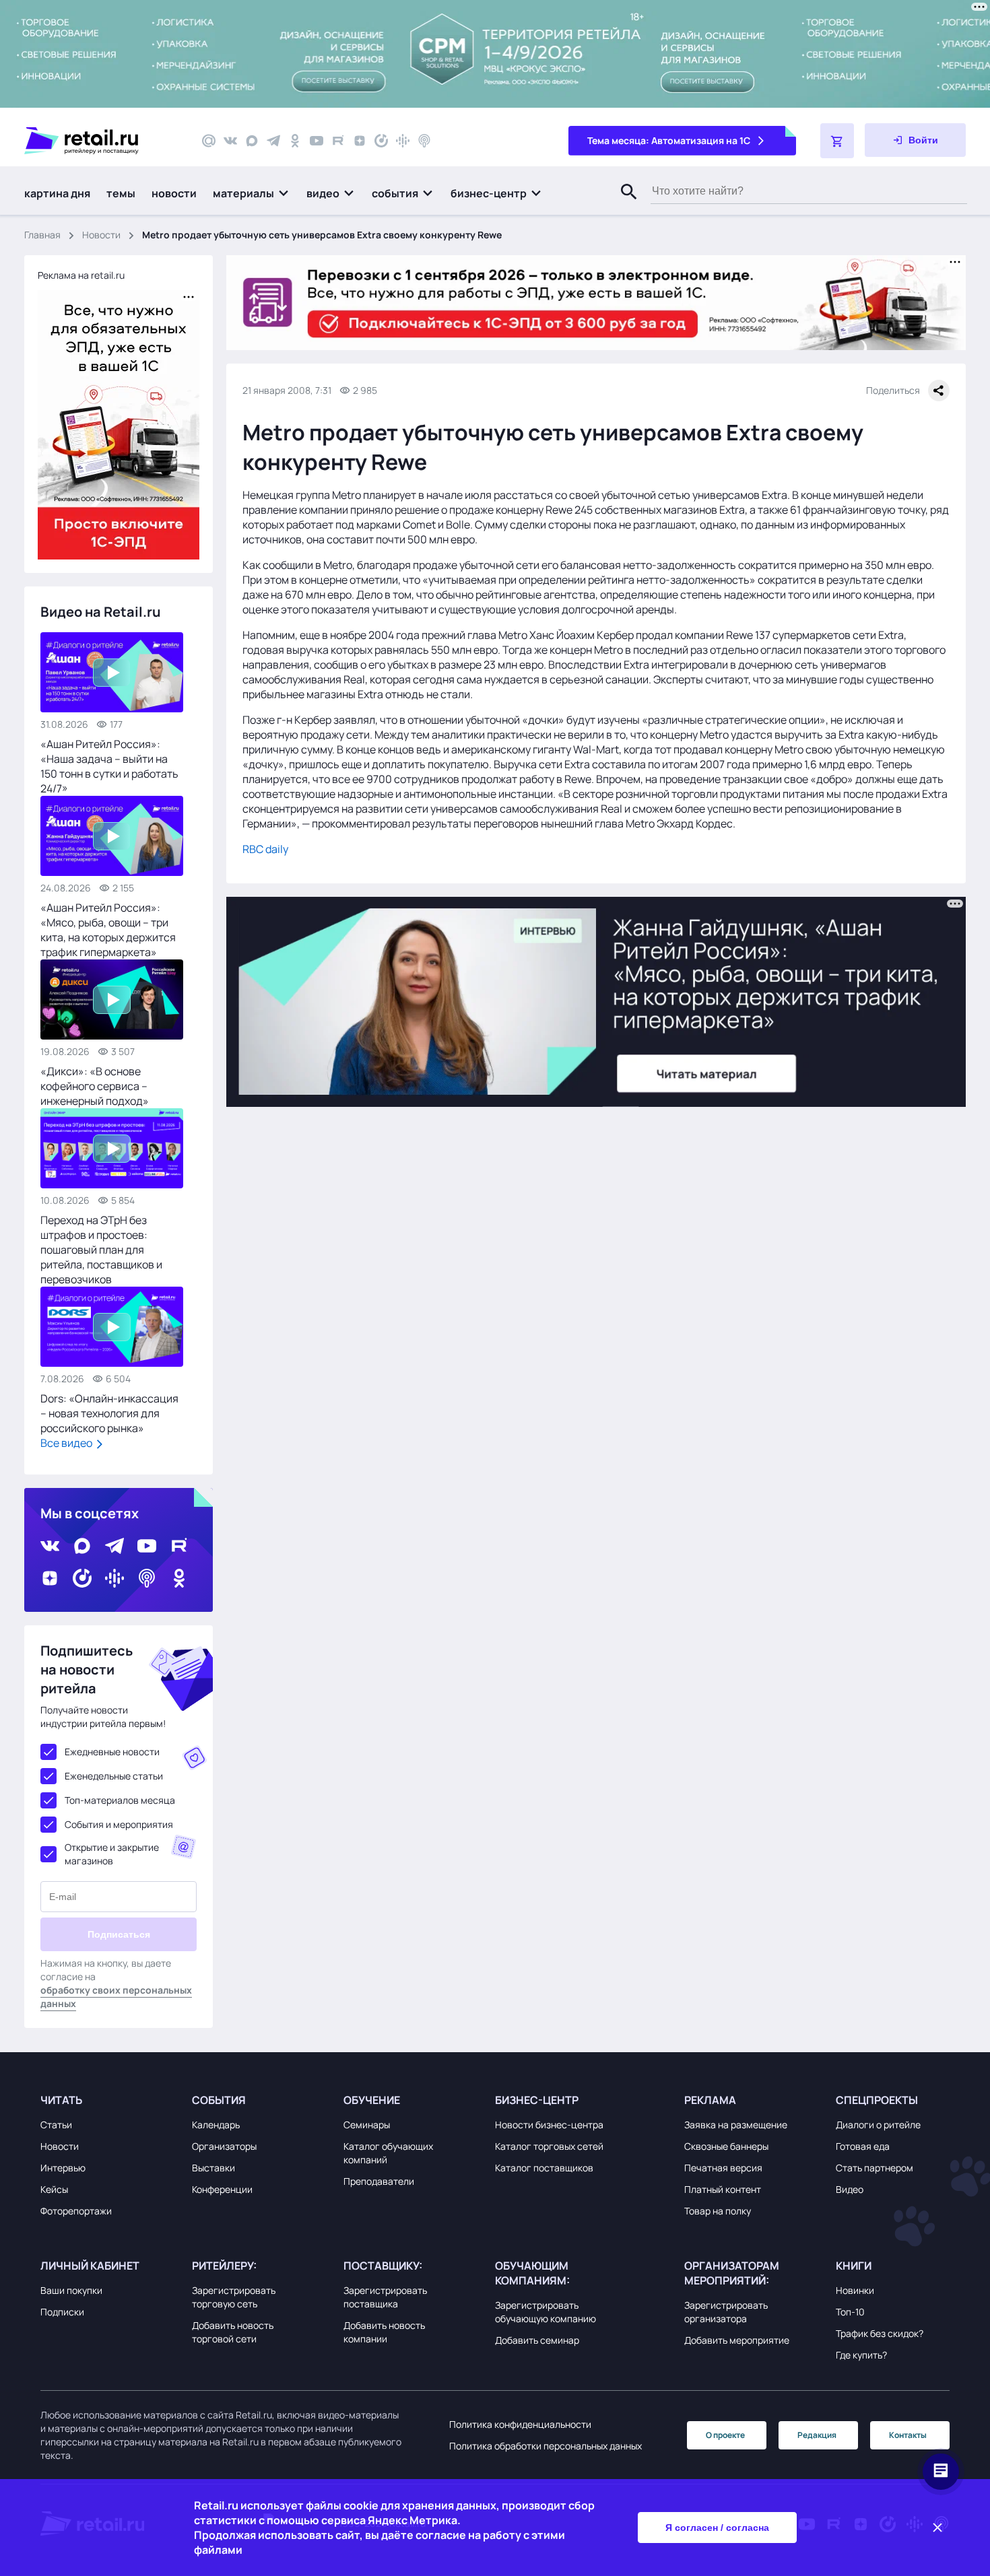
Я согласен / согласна (717, 2528)
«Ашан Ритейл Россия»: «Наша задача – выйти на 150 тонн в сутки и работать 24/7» (109, 766)
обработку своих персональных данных (116, 1997)
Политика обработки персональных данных (546, 2446)
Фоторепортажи (76, 2211)
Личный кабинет (90, 2266)
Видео (850, 2189)
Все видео (67, 1443)
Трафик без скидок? (880, 2333)
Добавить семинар (537, 2340)
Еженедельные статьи (114, 1776)
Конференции (222, 2189)
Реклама (710, 2100)
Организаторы (224, 2146)
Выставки (213, 2168)
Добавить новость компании (384, 2332)
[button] (252, 193)
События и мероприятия (119, 1824)
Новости (101, 235)
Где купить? (861, 2355)
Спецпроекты (877, 2100)
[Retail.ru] (101, 141)
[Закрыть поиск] (623, 205)
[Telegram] (273, 141)
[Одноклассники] (295, 141)
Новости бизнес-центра (549, 2125)
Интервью (63, 2168)
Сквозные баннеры (726, 2146)
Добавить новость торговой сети (233, 2332)
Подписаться (119, 1934)
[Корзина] (837, 141)
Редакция (817, 2435)
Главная (42, 235)
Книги (854, 2266)
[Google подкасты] (403, 141)
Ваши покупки (71, 2290)
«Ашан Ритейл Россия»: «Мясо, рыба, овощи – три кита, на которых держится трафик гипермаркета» (108, 930)
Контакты (908, 2435)
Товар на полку (718, 2211)
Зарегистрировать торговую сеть (234, 2297)
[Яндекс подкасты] (381, 141)
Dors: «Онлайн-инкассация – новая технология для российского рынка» (109, 1413)
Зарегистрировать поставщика (385, 2297)
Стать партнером (874, 2168)
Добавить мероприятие (737, 2340)
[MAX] (252, 141)
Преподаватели (379, 2181)
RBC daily (265, 849)
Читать (61, 2100)
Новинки (855, 2290)
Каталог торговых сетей (549, 2146)
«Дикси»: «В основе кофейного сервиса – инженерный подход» (95, 1086)
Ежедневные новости (112, 1752)
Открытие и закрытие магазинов (112, 1854)
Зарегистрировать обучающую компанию (546, 2312)
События (219, 2100)
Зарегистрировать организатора (726, 2312)
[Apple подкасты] (424, 141)
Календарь (216, 2125)
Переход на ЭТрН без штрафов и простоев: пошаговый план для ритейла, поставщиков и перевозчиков (101, 1250)
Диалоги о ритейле (878, 2125)
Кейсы (54, 2189)
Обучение (372, 2100)
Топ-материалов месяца (120, 1800)
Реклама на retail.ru (81, 275)
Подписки (62, 2312)
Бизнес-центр (537, 2100)
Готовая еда (863, 2146)
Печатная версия (723, 2168)
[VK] (230, 141)
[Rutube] (338, 141)
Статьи (56, 2125)
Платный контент (723, 2189)
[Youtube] (317, 141)
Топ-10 (850, 2312)
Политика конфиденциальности (520, 2424)
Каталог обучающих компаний (388, 2153)
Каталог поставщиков (544, 2168)
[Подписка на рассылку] (209, 141)
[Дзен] (360, 141)
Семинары (367, 2125)
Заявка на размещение (736, 2125)
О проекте (725, 2435)
